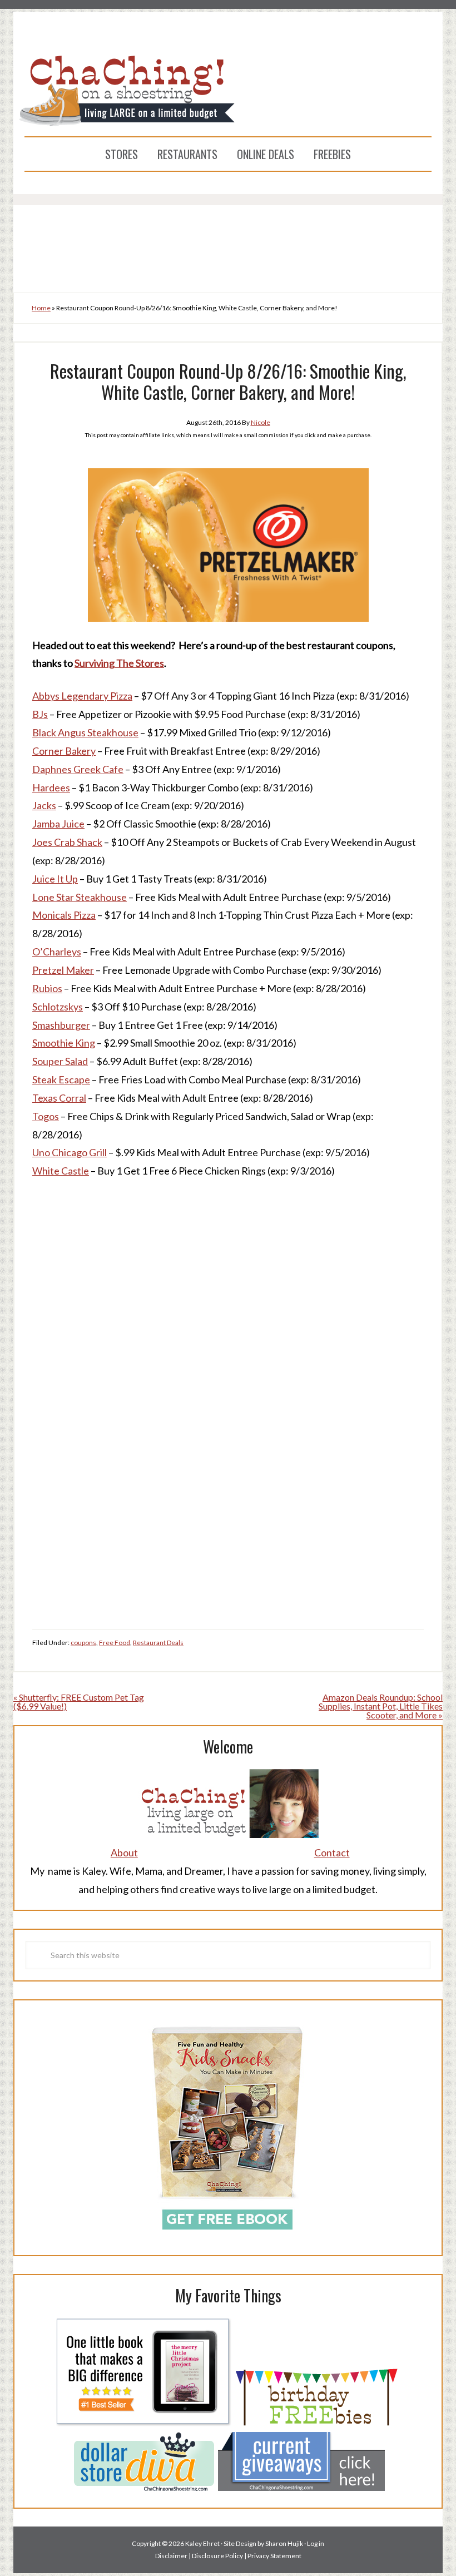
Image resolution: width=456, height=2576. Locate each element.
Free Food (115, 1643)
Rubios (47, 988)
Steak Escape (61, 1079)
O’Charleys (57, 952)
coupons (83, 1643)
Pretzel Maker (63, 970)
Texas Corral (59, 1098)
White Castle (61, 1171)
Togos (46, 1116)
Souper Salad (60, 1061)
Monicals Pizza (64, 915)
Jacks (44, 805)
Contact (332, 1852)
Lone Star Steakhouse (80, 897)
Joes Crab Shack (67, 842)
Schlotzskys (58, 1007)
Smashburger (61, 1025)
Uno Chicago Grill (70, 1152)
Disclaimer (171, 2556)
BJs (40, 714)
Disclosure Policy (217, 2556)
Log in (316, 2543)
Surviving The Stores (119, 663)
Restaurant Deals (158, 1643)
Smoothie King (64, 1043)
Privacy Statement (274, 2556)
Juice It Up (55, 879)
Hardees (51, 787)
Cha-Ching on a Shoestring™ (228, 90)
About (124, 1852)
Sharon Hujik (284, 2543)
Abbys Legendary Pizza (82, 696)
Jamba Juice (58, 824)
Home (41, 308)
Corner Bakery (64, 751)
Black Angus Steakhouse (85, 732)
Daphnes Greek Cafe (78, 769)
